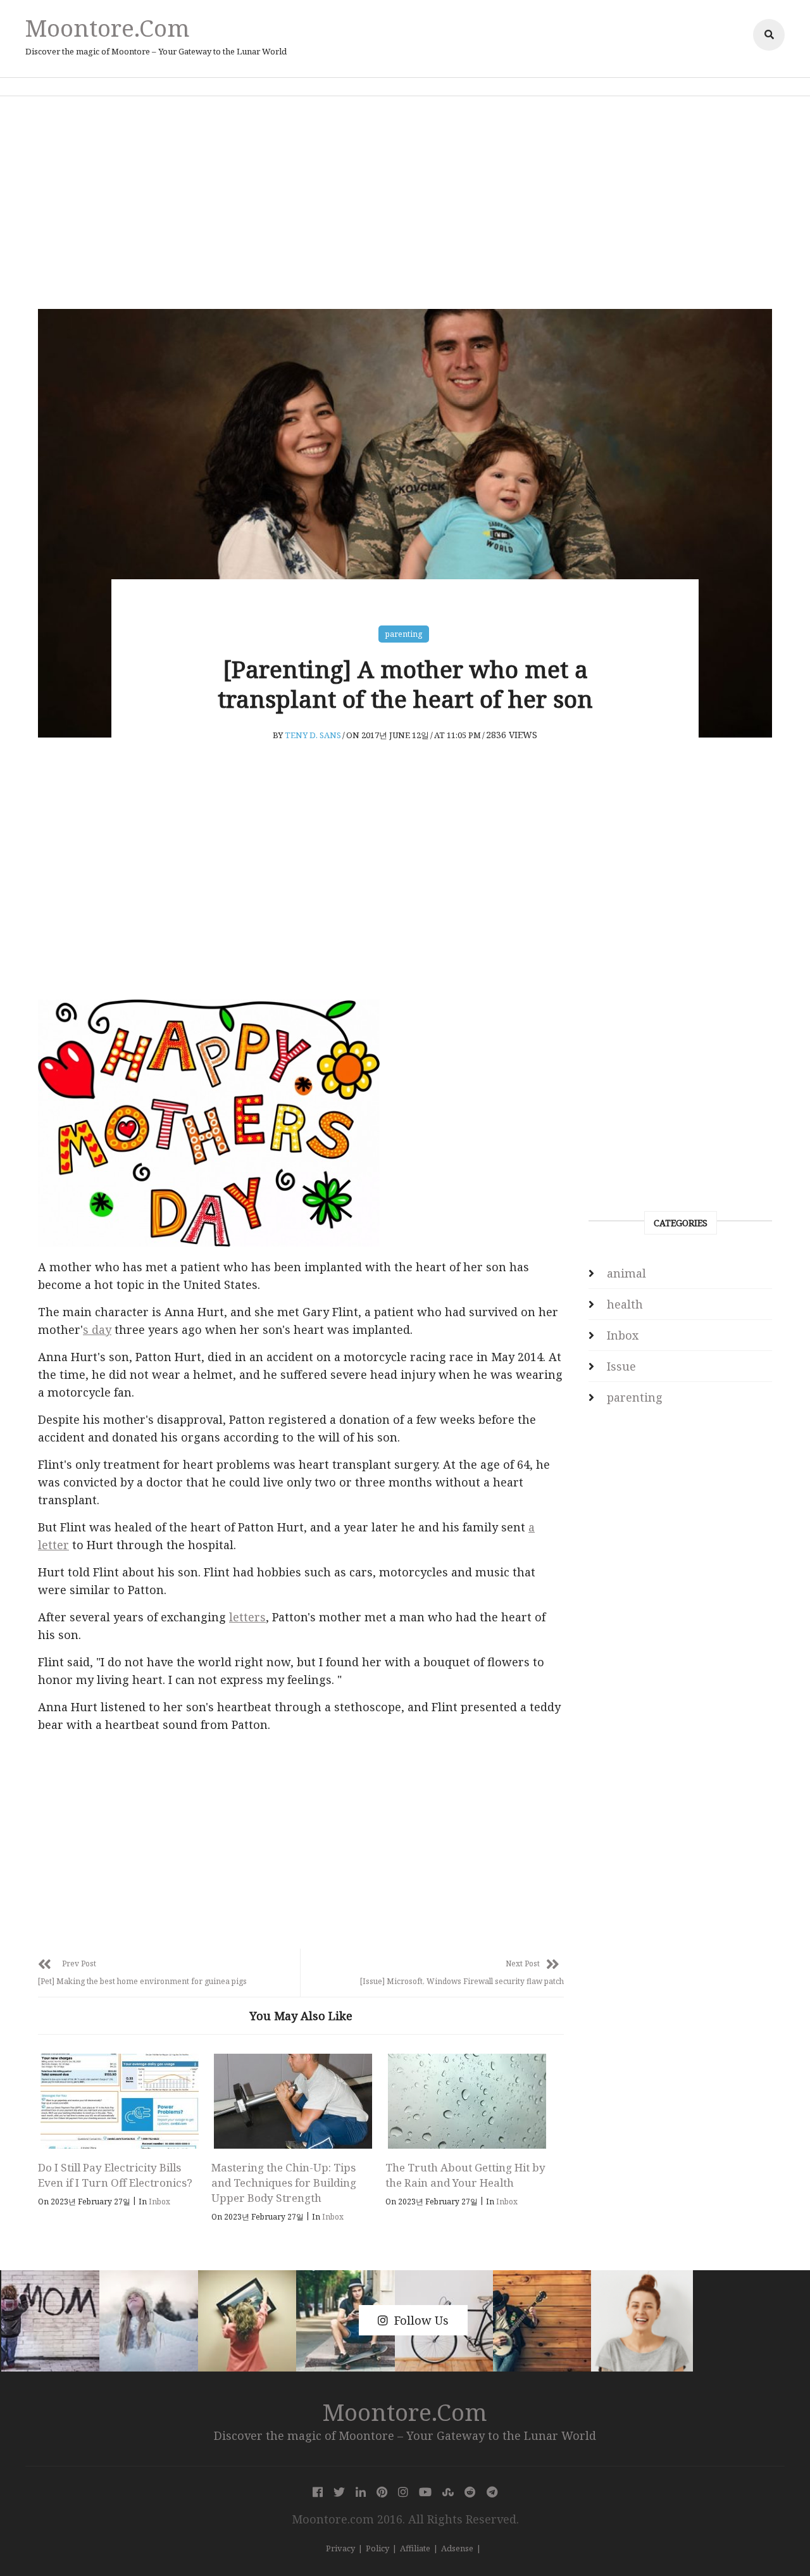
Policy (377, 2548)
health (625, 1304)
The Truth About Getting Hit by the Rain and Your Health (465, 2175)
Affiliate (415, 2548)
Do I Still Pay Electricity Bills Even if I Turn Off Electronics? (115, 2175)
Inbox (159, 2202)
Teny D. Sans (313, 735)
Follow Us (421, 2320)
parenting (404, 634)
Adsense (457, 2548)
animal (626, 1273)
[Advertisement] (405, 203)
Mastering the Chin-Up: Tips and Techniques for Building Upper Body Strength (284, 2183)
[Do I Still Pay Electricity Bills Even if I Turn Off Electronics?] (119, 2101)
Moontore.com (108, 28)
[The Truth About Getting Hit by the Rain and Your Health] (467, 2101)
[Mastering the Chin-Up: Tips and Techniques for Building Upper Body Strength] (293, 2101)
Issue (621, 1366)
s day (97, 1329)
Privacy (340, 2548)
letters (247, 1617)
